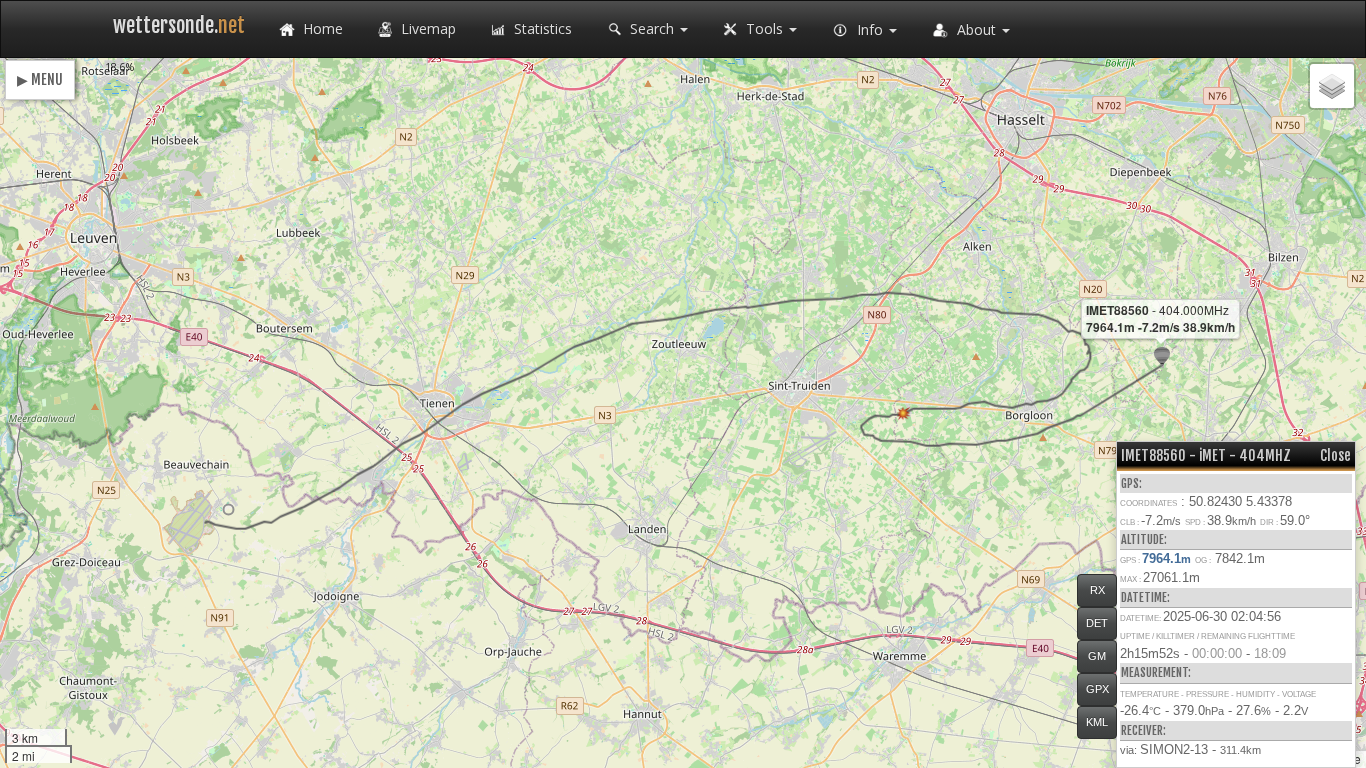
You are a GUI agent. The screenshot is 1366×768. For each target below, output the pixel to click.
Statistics (541, 28)
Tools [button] (764, 28)
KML (1097, 722)
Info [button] (870, 29)
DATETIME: (1145, 597)
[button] (228, 509)
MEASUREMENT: (1156, 672)
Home (321, 28)
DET (1097, 623)
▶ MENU (40, 79)
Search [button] (652, 28)
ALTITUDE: (1144, 539)
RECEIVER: (1143, 730)
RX (1097, 590)
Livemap (426, 28)
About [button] (976, 29)
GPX (1097, 689)
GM (1097, 656)
